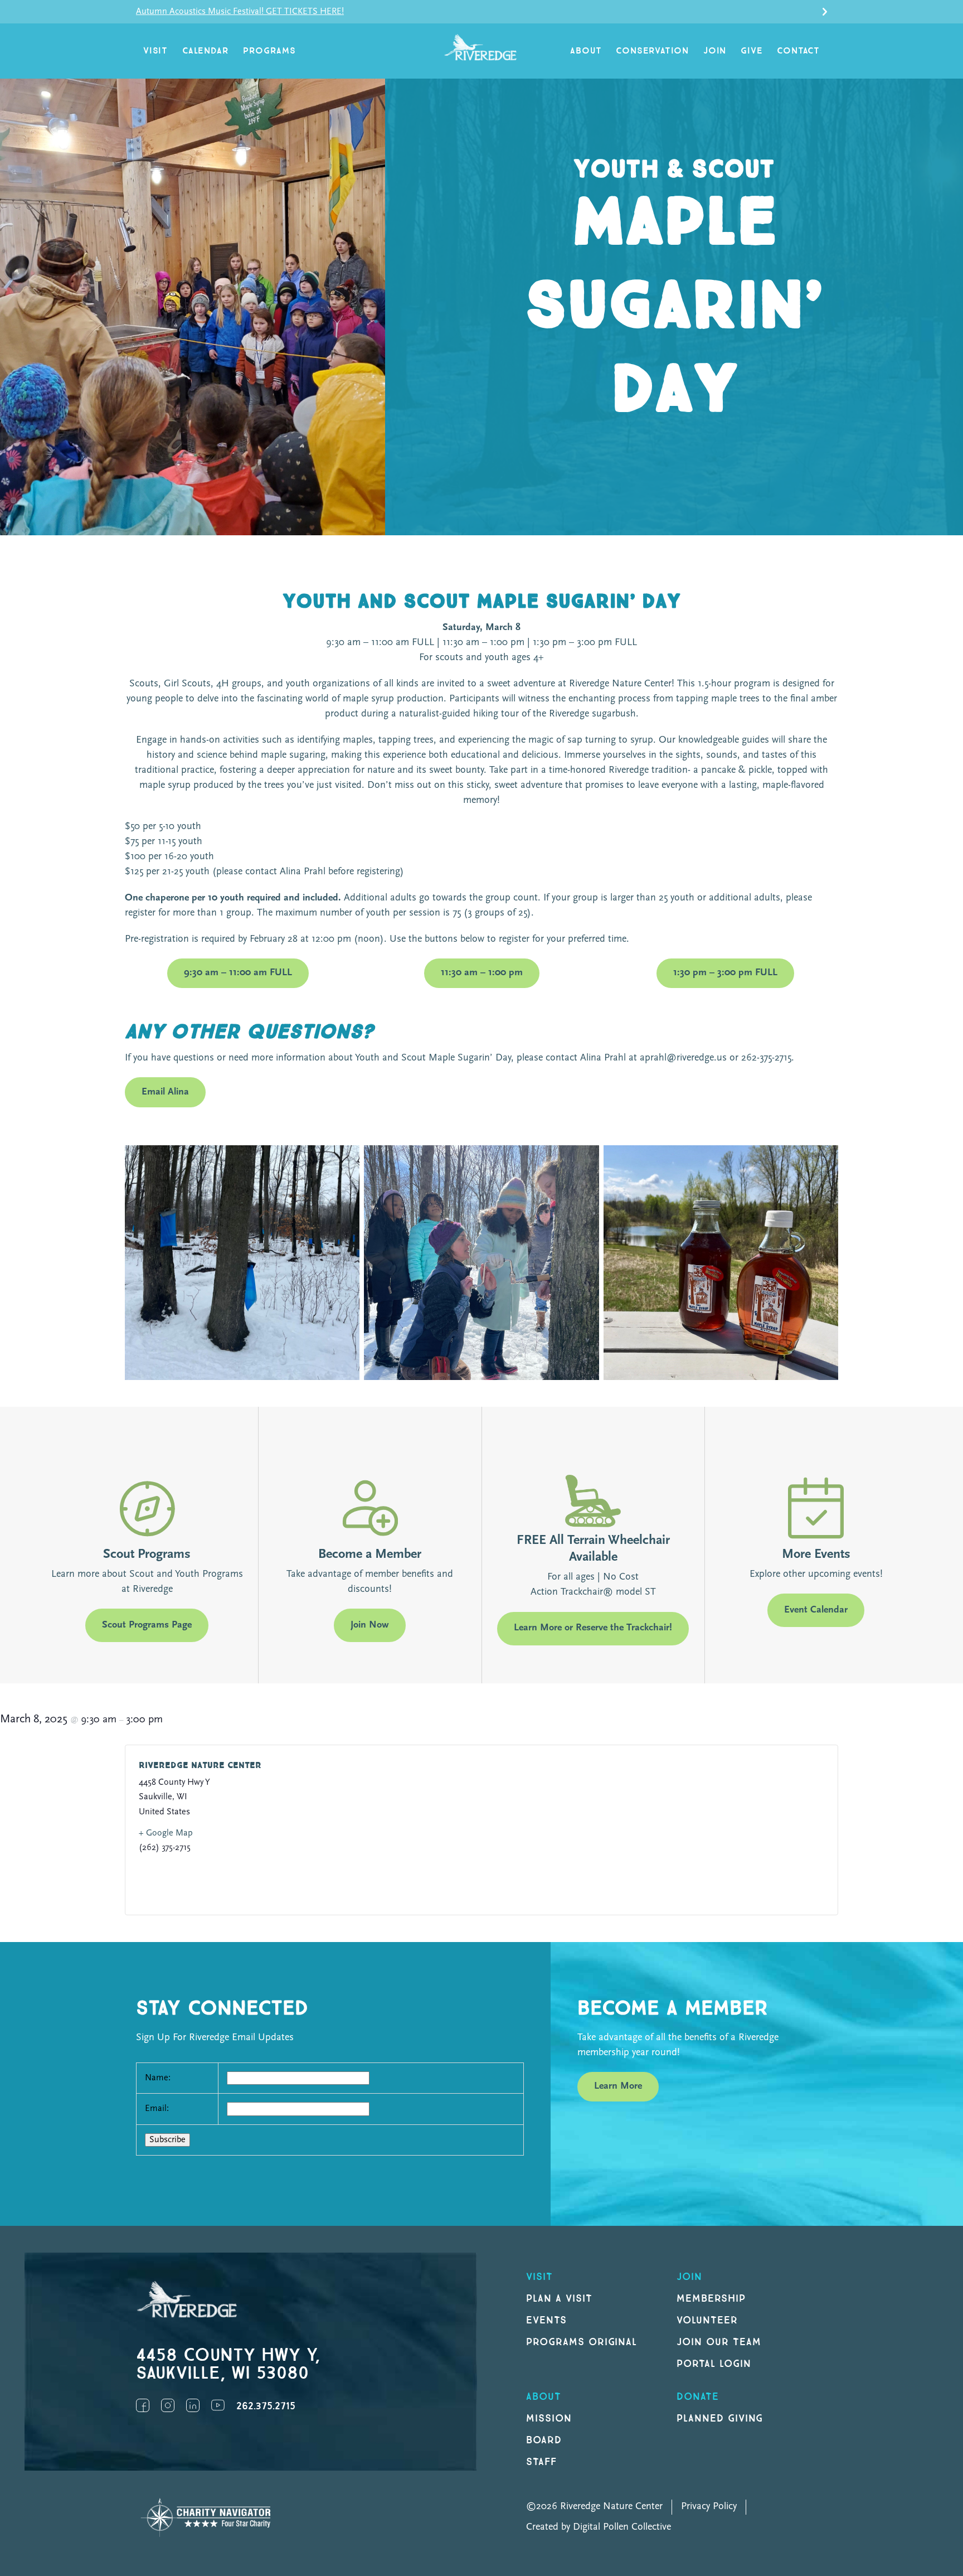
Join (715, 51)
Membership (711, 2299)
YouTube (218, 2405)
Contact (798, 51)
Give (752, 51)
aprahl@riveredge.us (683, 1058)
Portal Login (714, 2364)
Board (544, 2440)
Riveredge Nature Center (200, 1766)
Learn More (618, 2086)
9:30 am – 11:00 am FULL (238, 973)
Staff (541, 2462)
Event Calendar (816, 1610)
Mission (549, 2418)
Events (546, 2320)
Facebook (143, 2405)
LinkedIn (193, 2405)
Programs (269, 51)
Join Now (370, 1625)
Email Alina (165, 1092)
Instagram (168, 2405)
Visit (155, 51)
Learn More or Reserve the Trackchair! (593, 1628)
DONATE (698, 2397)
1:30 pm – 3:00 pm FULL (725, 973)
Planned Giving (720, 2418)
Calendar (205, 51)
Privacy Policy (709, 2507)
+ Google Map (166, 1833)
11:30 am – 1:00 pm (482, 973)
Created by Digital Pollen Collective (599, 2527)
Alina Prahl (303, 872)
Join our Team (719, 2342)
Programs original (582, 2342)
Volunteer (707, 2320)
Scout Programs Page (147, 1625)
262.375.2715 (266, 2406)
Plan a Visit (559, 2299)
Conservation (652, 51)
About (586, 51)
